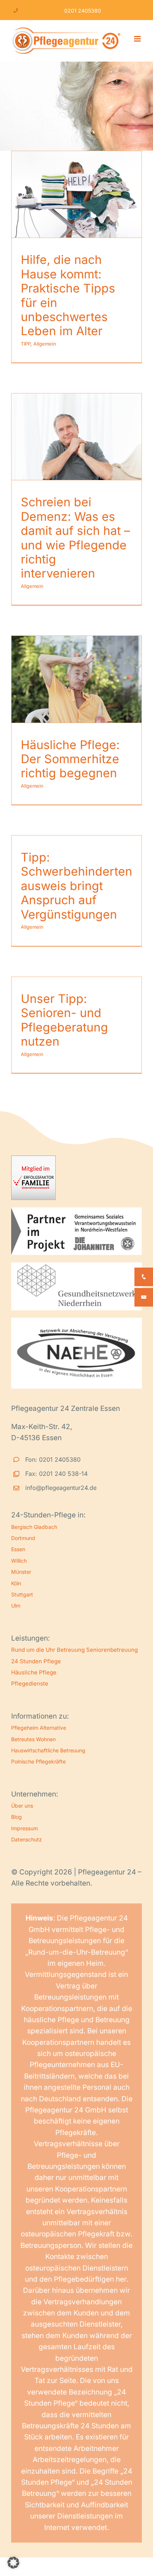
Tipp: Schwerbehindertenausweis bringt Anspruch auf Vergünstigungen (76, 886)
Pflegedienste (30, 1683)
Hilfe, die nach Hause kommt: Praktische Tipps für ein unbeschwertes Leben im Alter (68, 295)
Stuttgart (22, 1594)
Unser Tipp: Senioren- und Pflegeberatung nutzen (64, 1020)
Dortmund (23, 1538)
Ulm (16, 1606)
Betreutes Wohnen (33, 1739)
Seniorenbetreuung (112, 1650)
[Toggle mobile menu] (138, 39)
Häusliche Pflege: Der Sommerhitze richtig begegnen (70, 759)
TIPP (26, 344)
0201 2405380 (83, 11)
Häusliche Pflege (34, 1672)
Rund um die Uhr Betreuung (48, 1650)
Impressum (25, 1828)
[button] (13, 2563)
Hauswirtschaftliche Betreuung (48, 1750)
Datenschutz (27, 1839)
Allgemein (45, 344)
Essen (18, 1549)
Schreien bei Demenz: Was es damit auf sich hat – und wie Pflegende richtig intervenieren (75, 538)
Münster (21, 1572)
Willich (19, 1561)
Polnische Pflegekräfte (38, 1761)
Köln (16, 1583)
